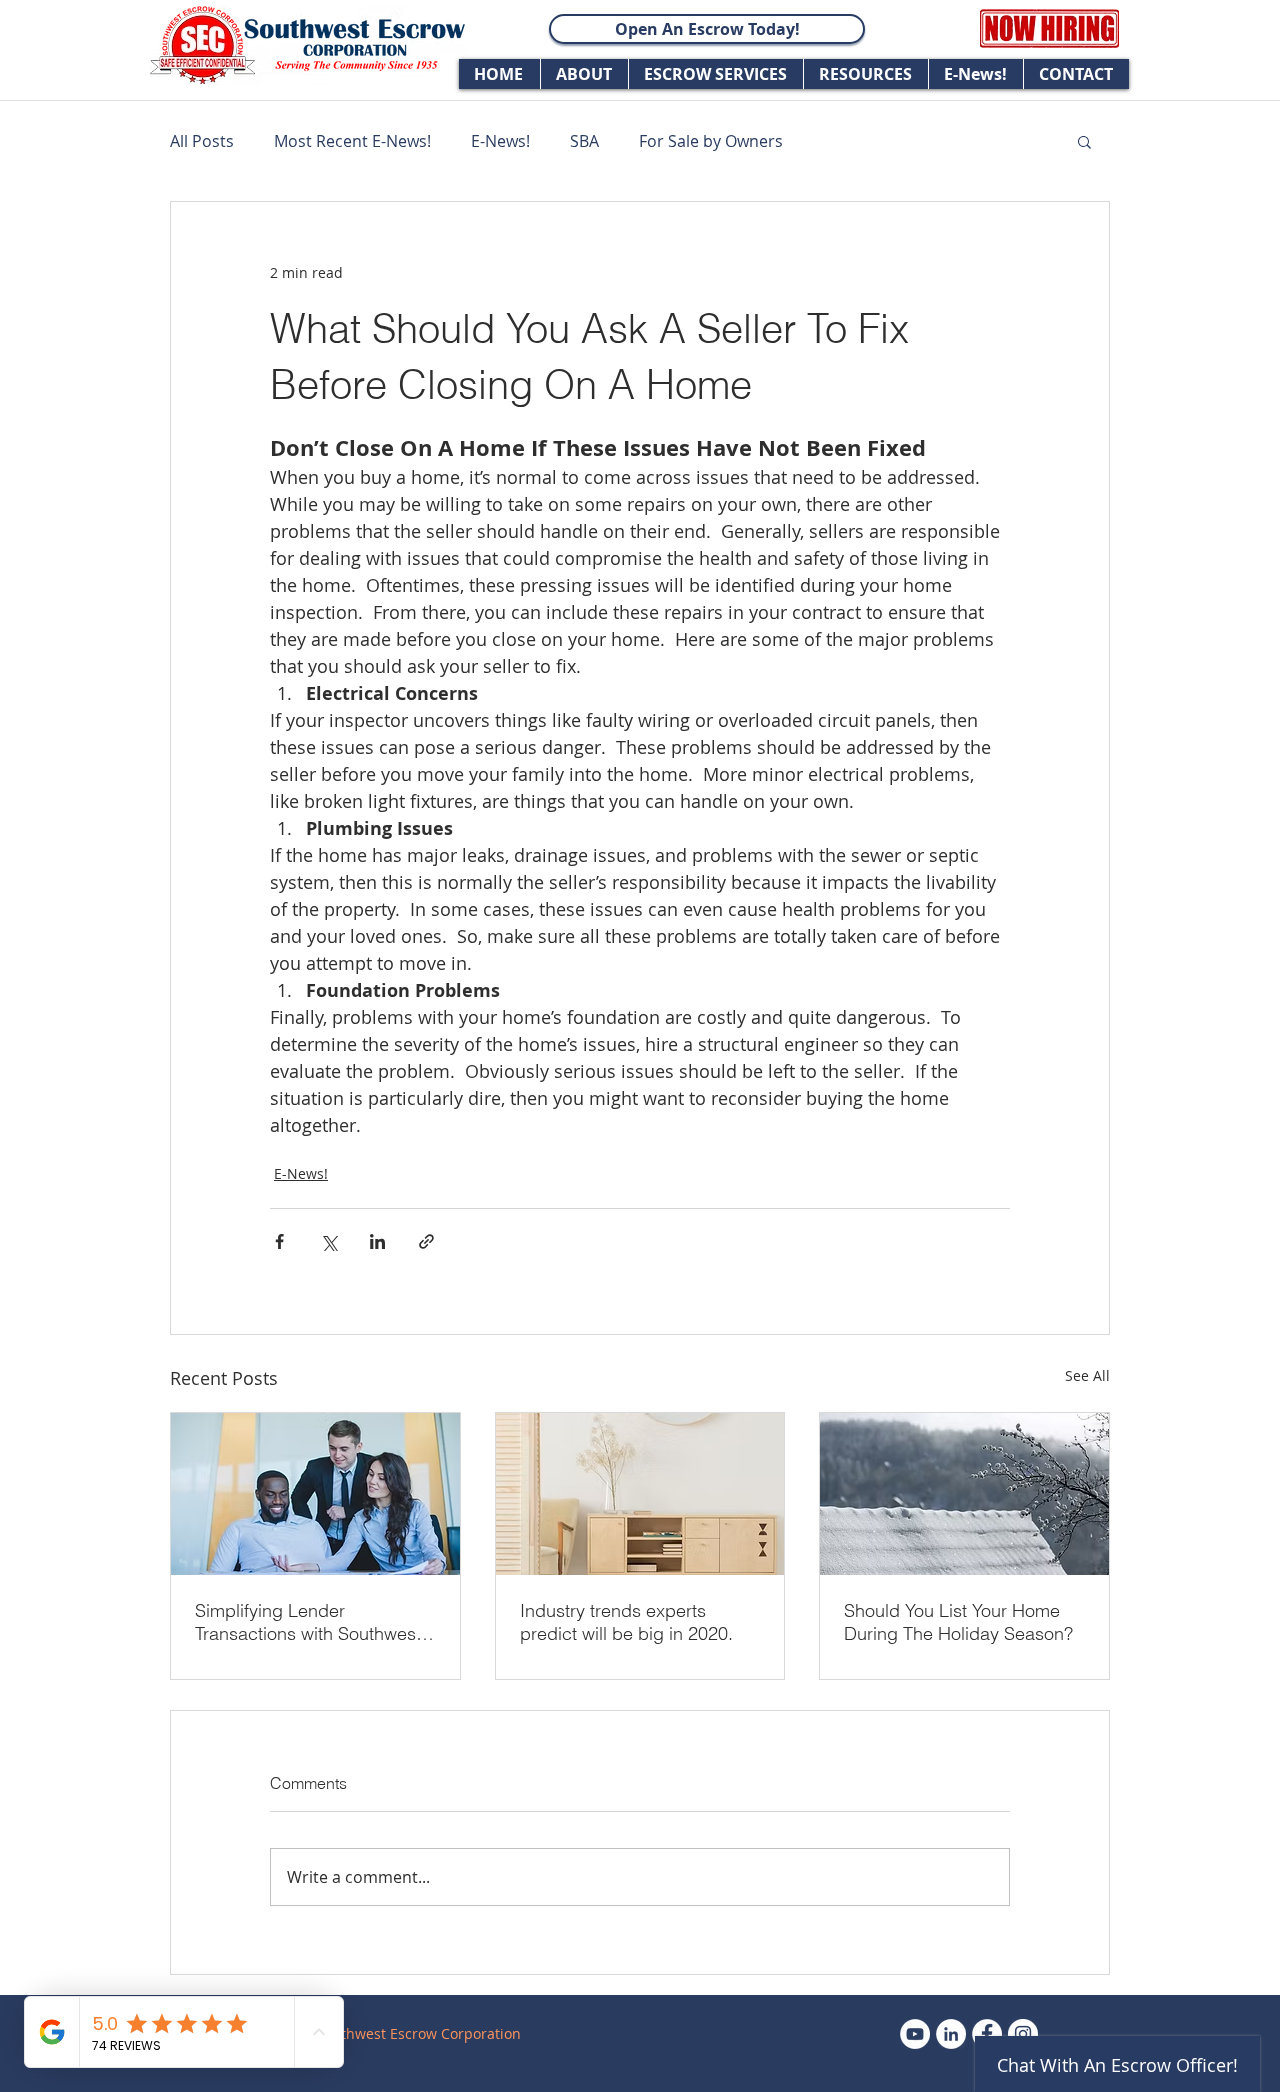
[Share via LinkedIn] (377, 1241)
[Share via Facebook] (279, 1241)
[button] (1084, 141)
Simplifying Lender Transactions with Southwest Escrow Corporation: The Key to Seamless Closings (312, 1622)
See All (1087, 1375)
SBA (584, 141)
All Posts (202, 141)
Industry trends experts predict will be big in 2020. (626, 1622)
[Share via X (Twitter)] (328, 1241)
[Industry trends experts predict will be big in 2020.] (640, 1494)
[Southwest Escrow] (915, 2034)
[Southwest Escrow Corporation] (951, 2034)
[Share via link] (426, 1241)
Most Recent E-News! (352, 141)
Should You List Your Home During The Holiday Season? (958, 1622)
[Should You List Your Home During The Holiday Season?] (964, 1494)
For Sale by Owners (711, 141)
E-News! (500, 141)
